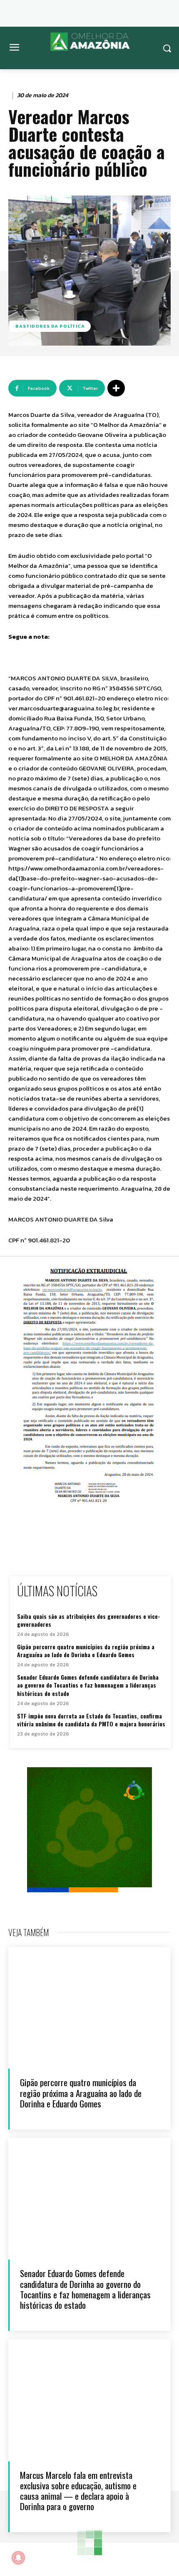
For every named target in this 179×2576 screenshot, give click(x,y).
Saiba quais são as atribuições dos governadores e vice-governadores (89, 1620)
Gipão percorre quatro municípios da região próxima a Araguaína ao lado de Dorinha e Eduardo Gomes (86, 1651)
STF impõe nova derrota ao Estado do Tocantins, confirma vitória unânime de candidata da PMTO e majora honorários (91, 1720)
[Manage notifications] (18, 2558)
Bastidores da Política (50, 326)
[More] (116, 388)
